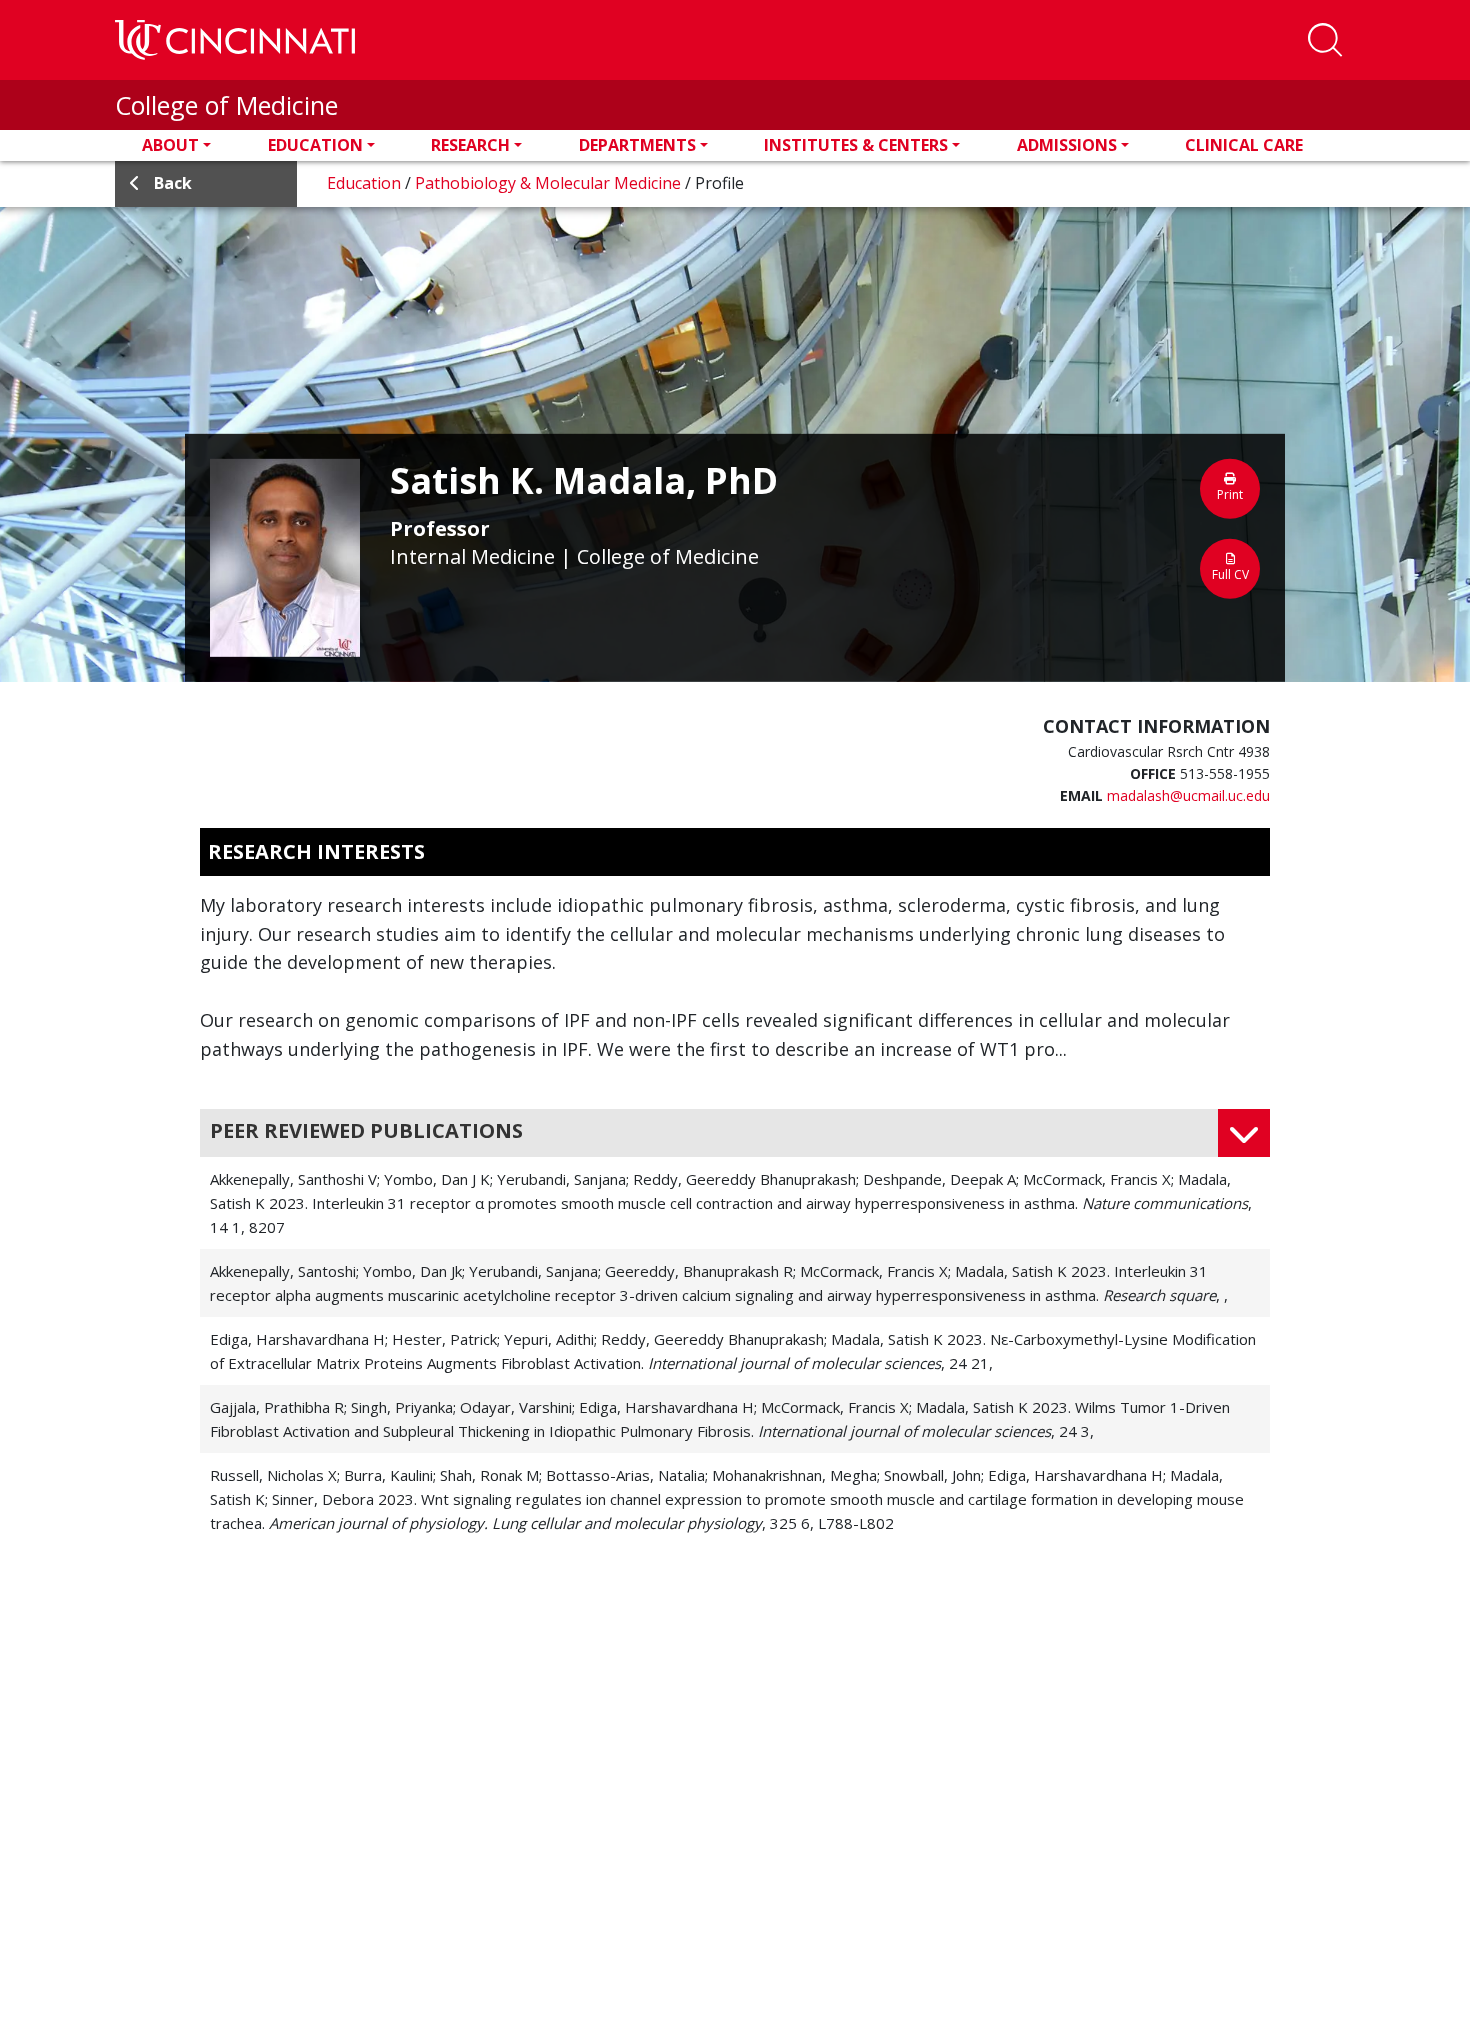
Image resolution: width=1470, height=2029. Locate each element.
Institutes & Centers (856, 145)
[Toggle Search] (1325, 40)
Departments (637, 145)
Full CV (1230, 574)
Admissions (1067, 145)
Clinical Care (1244, 145)
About (170, 145)
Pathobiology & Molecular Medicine (550, 183)
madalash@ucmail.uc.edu (1188, 795)
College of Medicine (226, 105)
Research (470, 145)
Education (315, 145)
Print (1230, 494)
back (173, 183)
